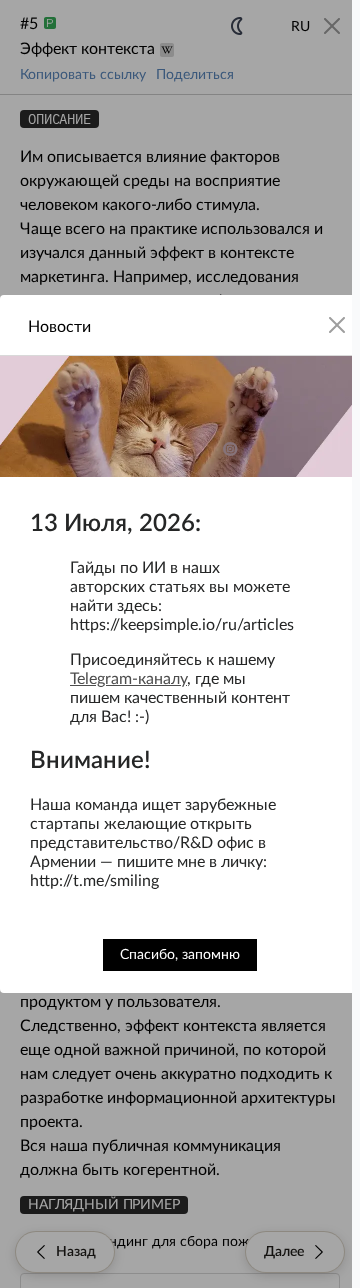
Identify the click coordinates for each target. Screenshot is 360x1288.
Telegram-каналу (128, 679)
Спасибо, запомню (180, 955)
